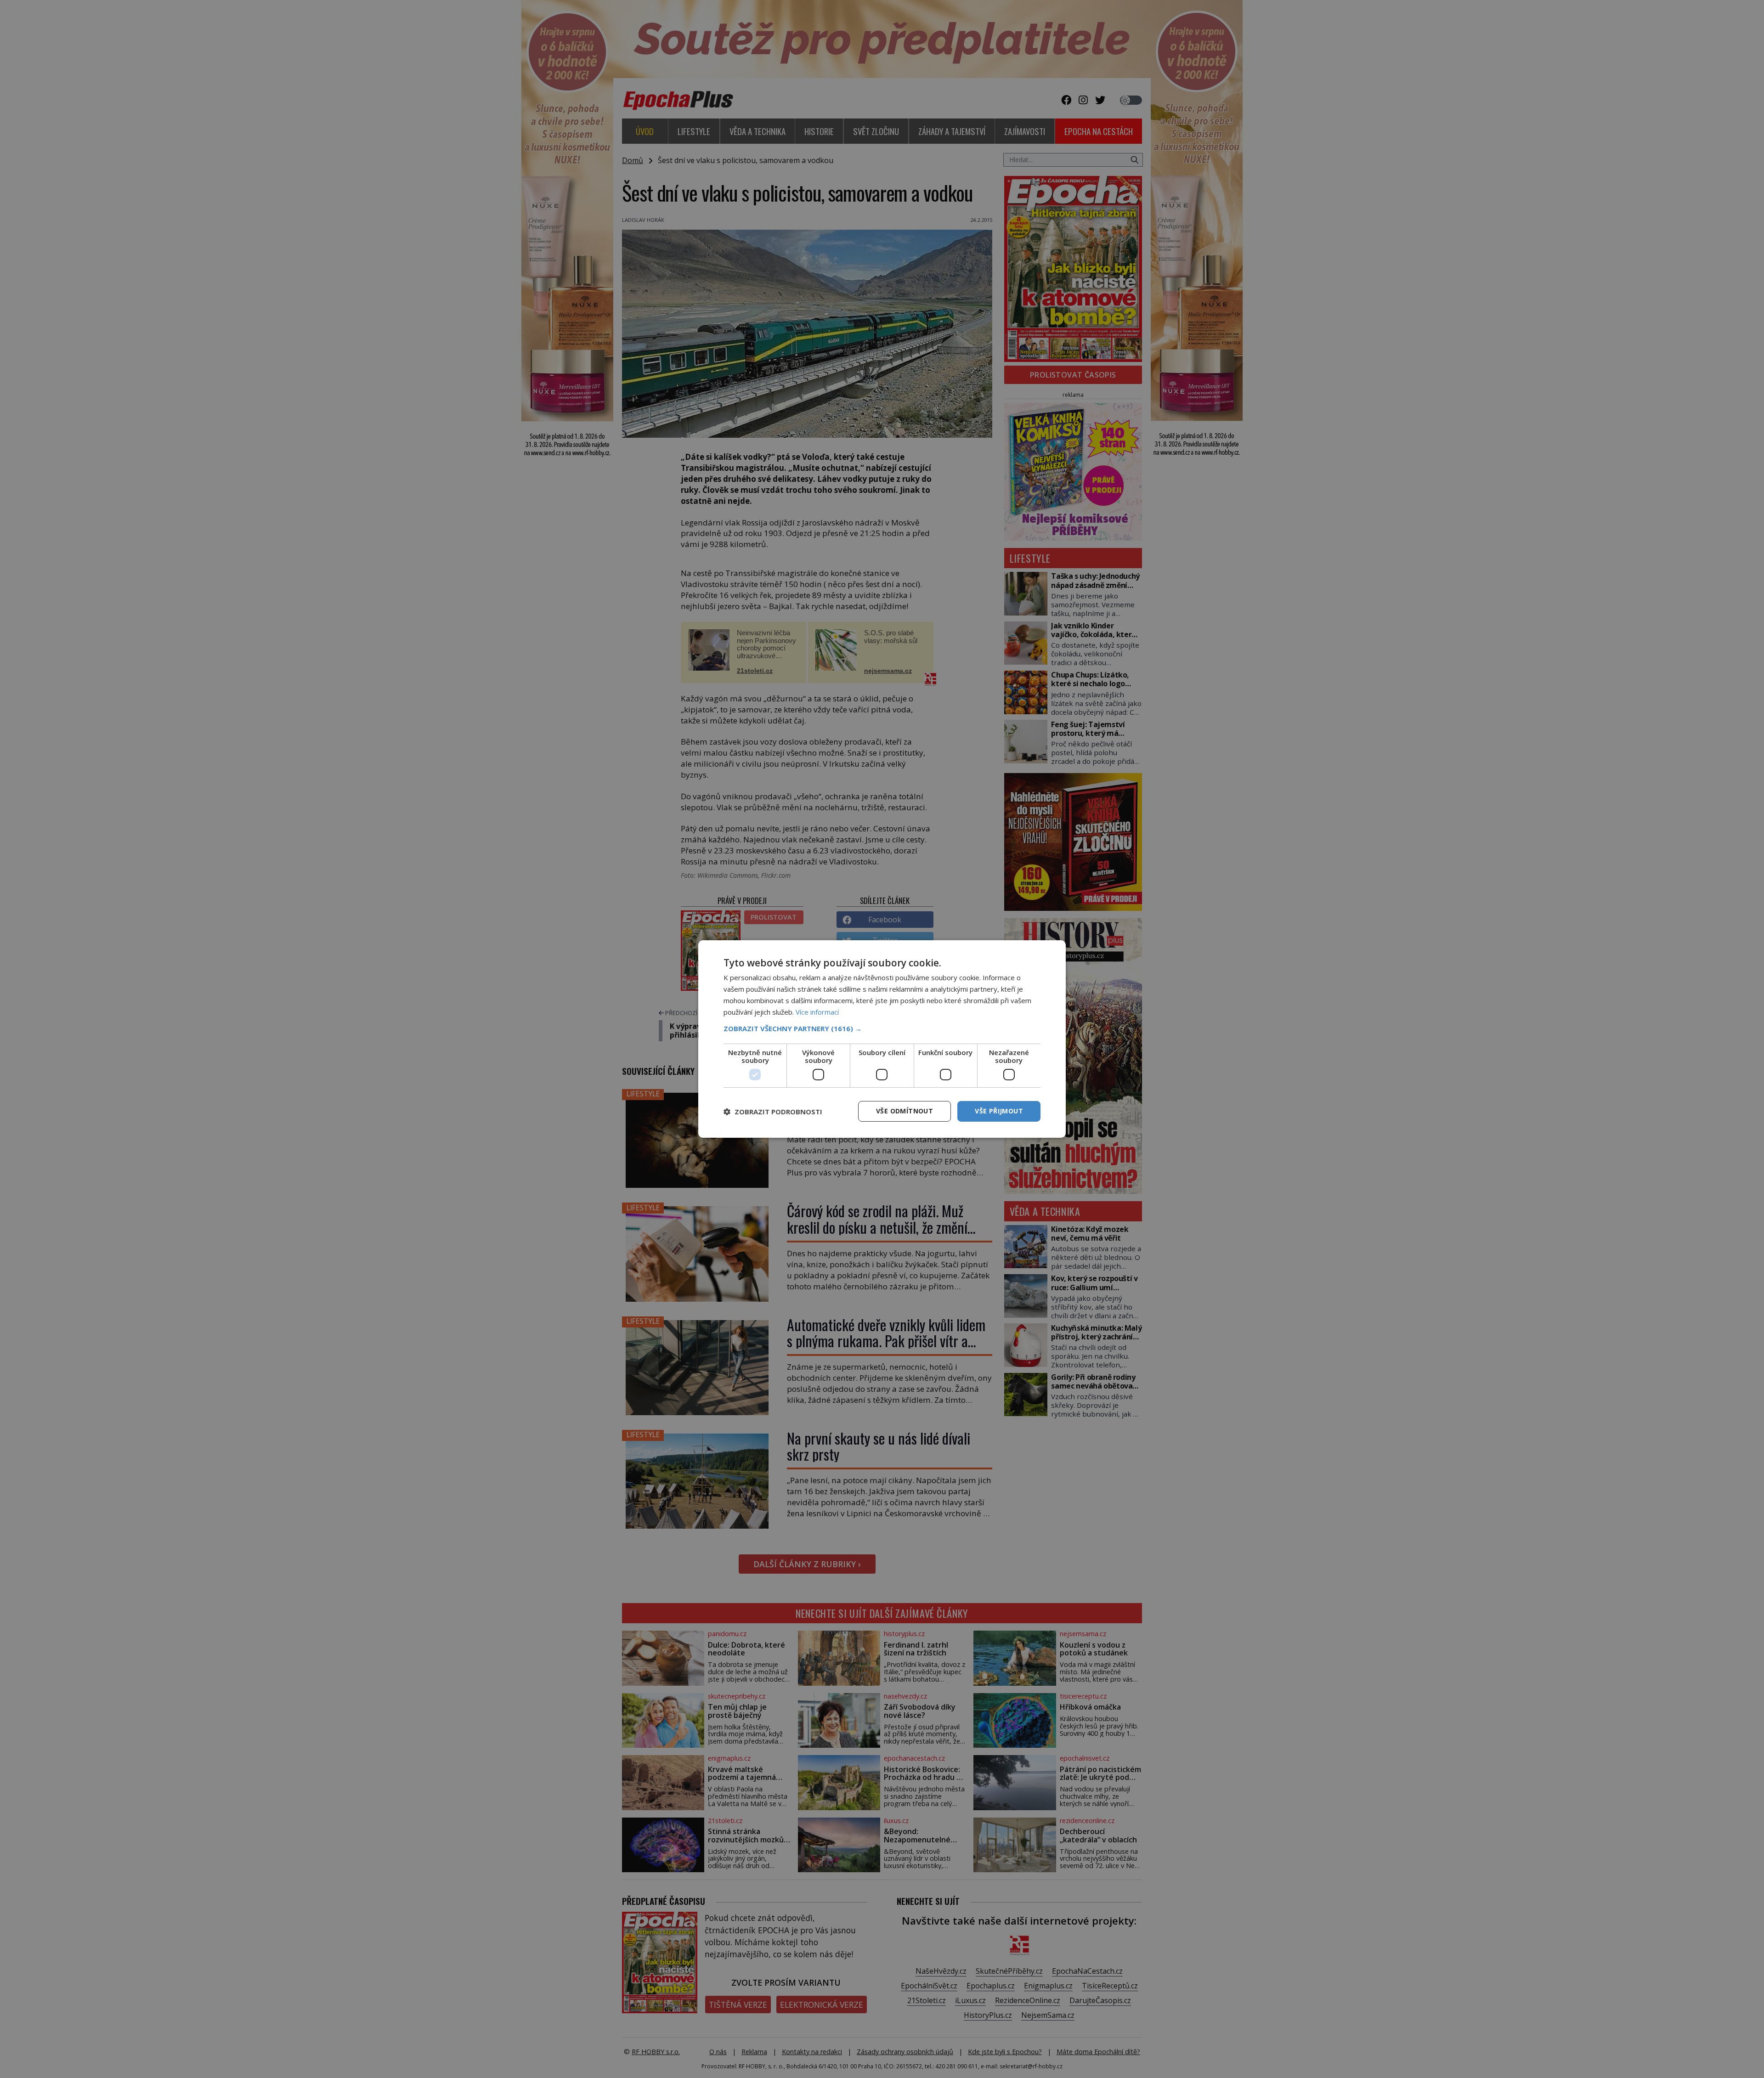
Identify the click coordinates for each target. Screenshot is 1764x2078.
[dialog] (882, 1039)
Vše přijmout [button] (999, 1111)
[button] (882, 1028)
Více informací (817, 1012)
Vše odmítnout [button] (905, 1111)
